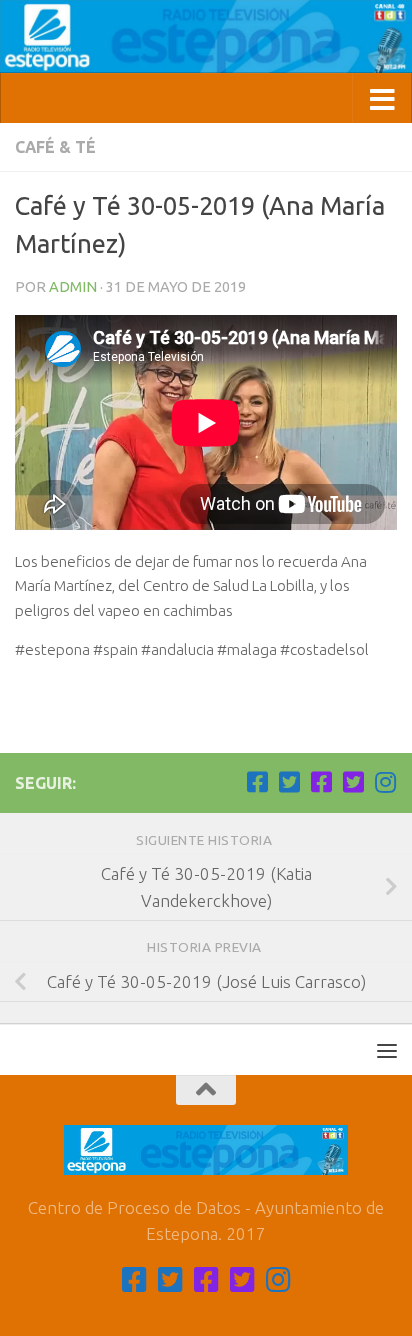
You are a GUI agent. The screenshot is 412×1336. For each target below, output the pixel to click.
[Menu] (387, 1050)
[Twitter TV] (289, 782)
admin (73, 286)
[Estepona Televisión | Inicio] (206, 36)
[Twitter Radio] (353, 782)
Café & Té (55, 147)
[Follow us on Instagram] (385, 782)
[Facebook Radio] (321, 782)
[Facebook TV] (257, 782)
